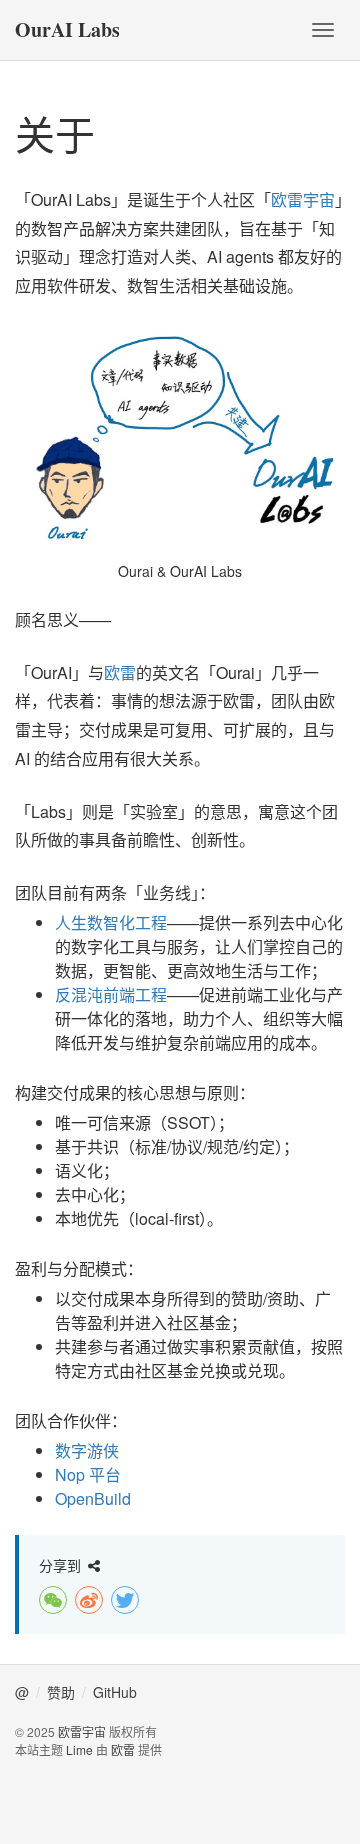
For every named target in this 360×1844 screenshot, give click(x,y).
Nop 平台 (88, 1474)
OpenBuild (93, 1498)
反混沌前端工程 (111, 994)
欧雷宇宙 (303, 199)
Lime (79, 1749)
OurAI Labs (67, 29)
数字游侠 (87, 1450)
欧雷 (120, 672)
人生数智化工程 (111, 922)
